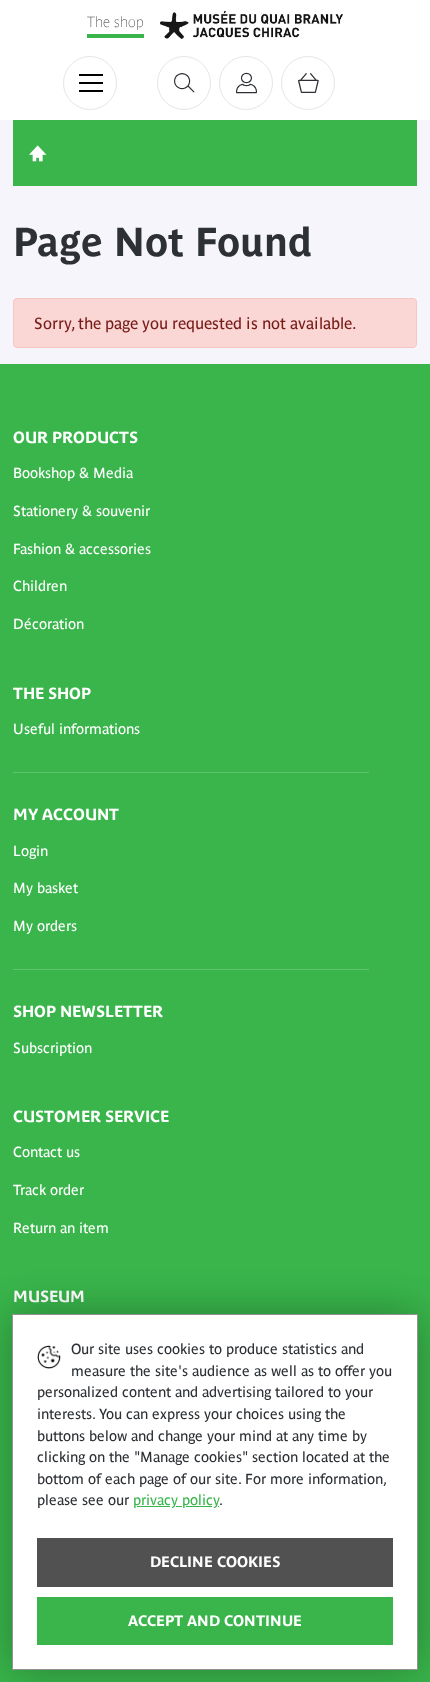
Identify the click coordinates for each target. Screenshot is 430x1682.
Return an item (61, 1228)
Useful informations (76, 729)
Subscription (52, 1048)
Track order (48, 1190)
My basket (45, 888)
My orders (45, 926)
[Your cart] (308, 83)
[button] (191, 474)
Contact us (46, 1152)
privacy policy (176, 1500)
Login (30, 851)
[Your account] (246, 83)
